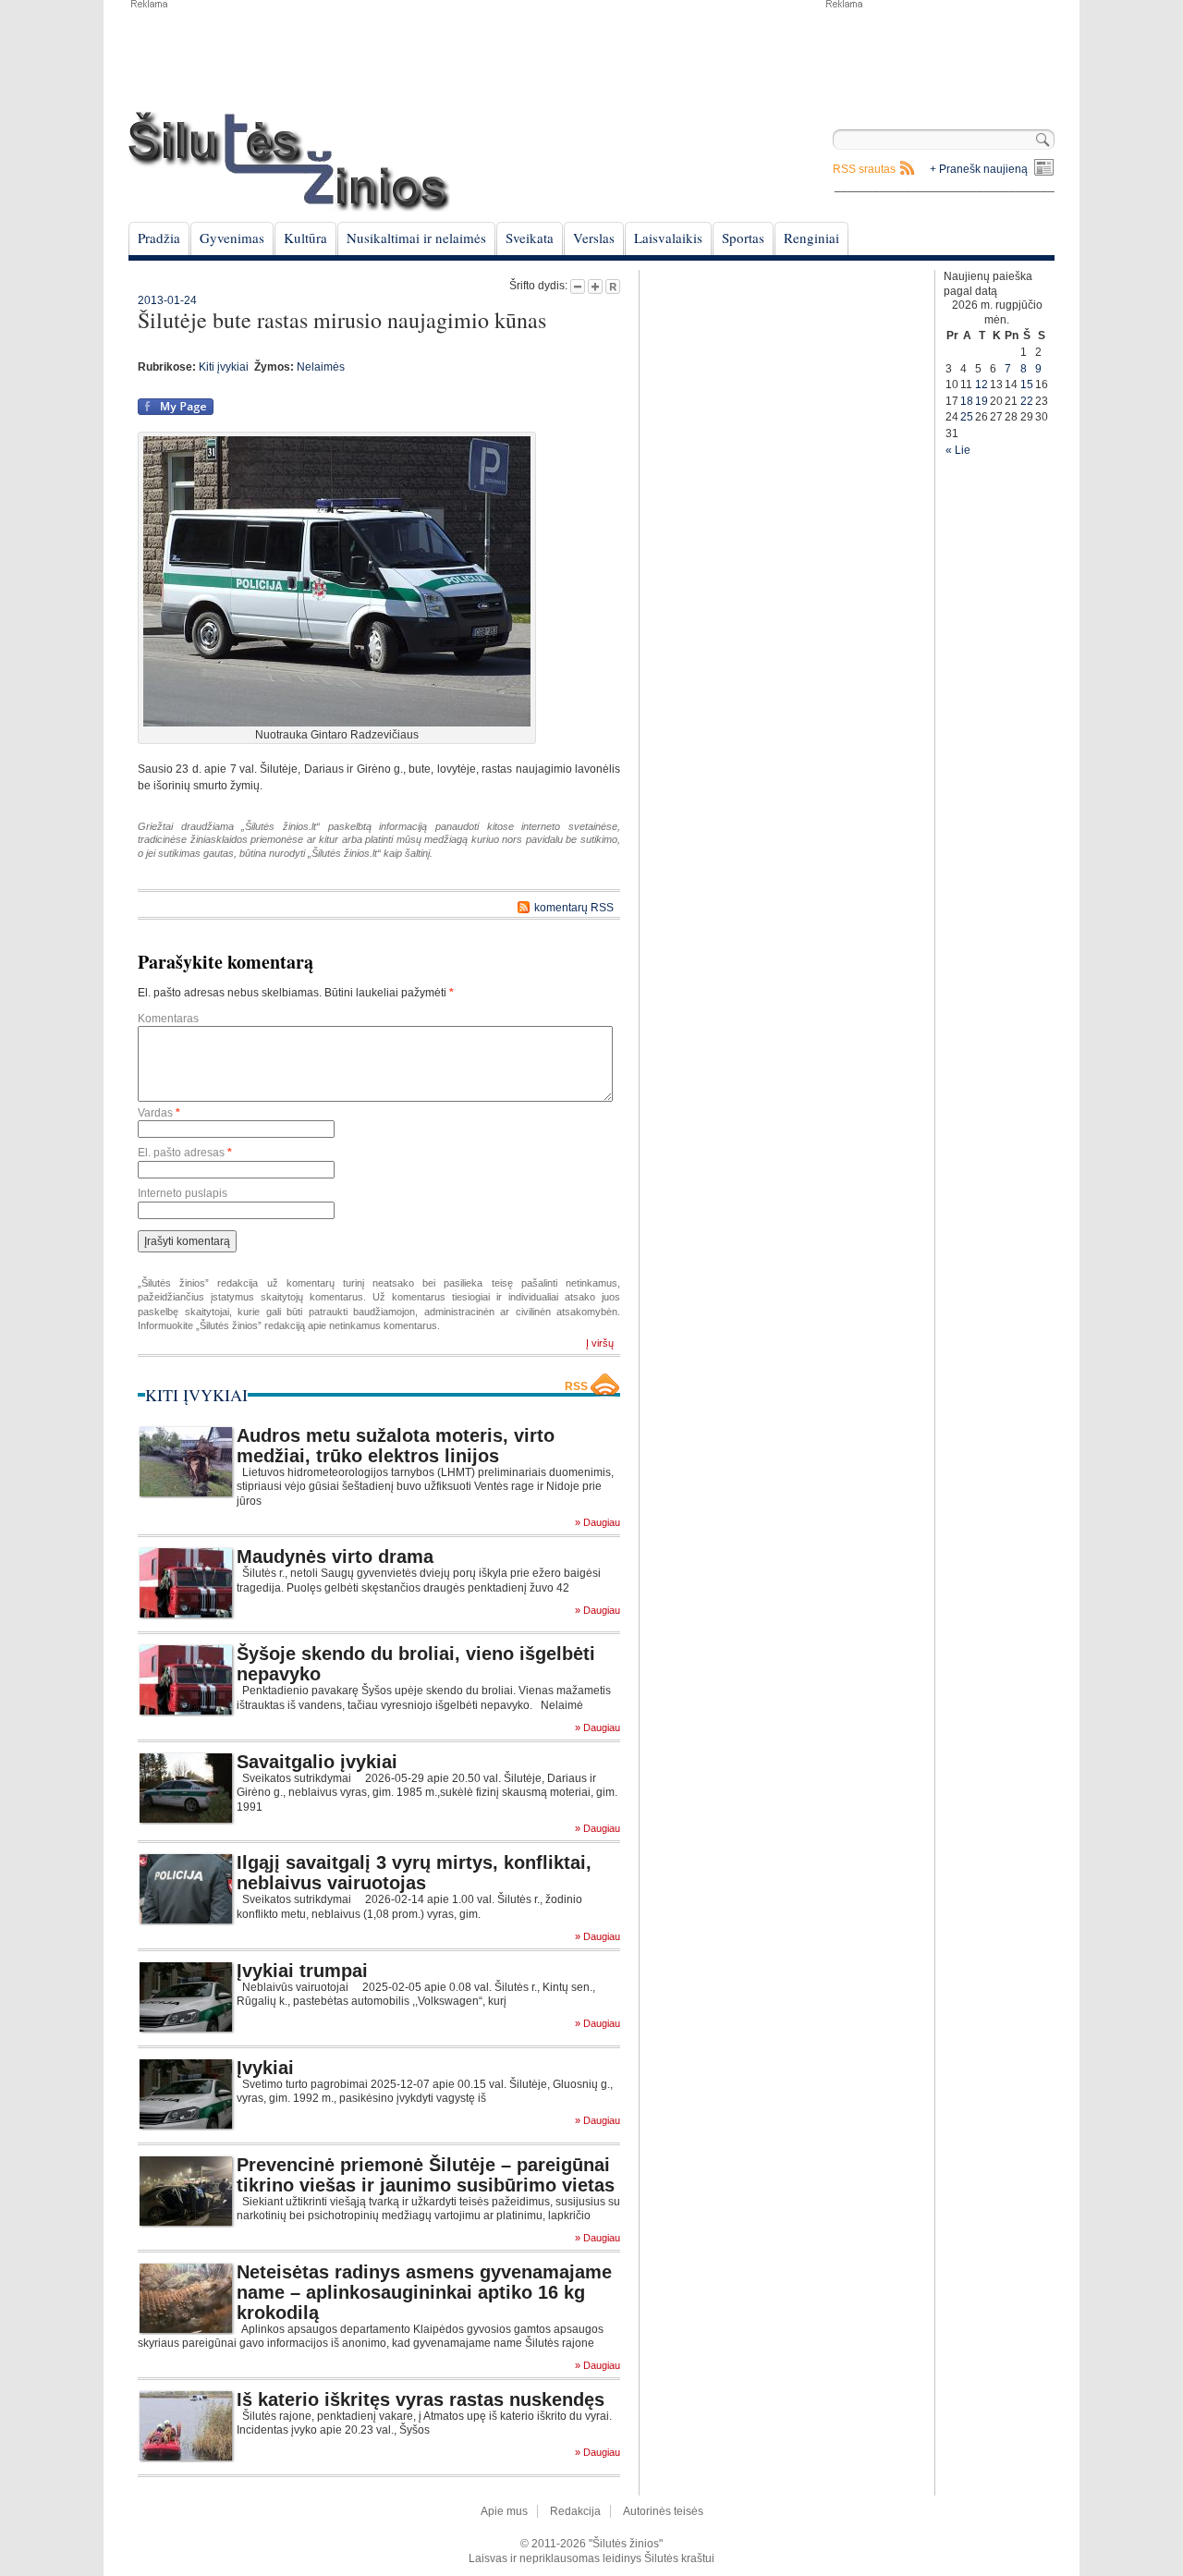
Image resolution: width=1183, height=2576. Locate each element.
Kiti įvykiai (224, 367)
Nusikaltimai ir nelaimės (416, 238)
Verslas (594, 238)
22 (1027, 401)
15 (1027, 385)
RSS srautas (864, 169)
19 (982, 401)
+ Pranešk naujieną (979, 169)
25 (967, 417)
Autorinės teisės (663, 2511)
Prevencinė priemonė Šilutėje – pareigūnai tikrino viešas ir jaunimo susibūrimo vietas (426, 2175)
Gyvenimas (232, 238)
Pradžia (159, 238)
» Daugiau (598, 1523)
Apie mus (504, 2511)
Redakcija (575, 2511)
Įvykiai (265, 2068)
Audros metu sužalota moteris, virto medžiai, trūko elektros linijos (396, 1446)
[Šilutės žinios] (289, 161)
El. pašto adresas (185, 1153)
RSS (576, 1386)
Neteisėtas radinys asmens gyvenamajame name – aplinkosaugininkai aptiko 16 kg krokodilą (424, 2292)
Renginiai (811, 238)
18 (967, 401)
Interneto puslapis (183, 1193)
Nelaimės (321, 367)
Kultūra (305, 238)
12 (982, 385)
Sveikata (530, 238)
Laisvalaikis (668, 238)
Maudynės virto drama (335, 1557)
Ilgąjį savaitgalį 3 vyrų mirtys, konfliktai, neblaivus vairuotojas (414, 1873)
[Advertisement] (939, 55)
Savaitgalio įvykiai (317, 1762)
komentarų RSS (574, 908)
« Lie (958, 450)
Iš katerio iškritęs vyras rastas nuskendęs (421, 2399)
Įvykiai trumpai (302, 1971)
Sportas (743, 238)
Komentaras (168, 1019)
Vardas (159, 1113)
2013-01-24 (167, 300)
